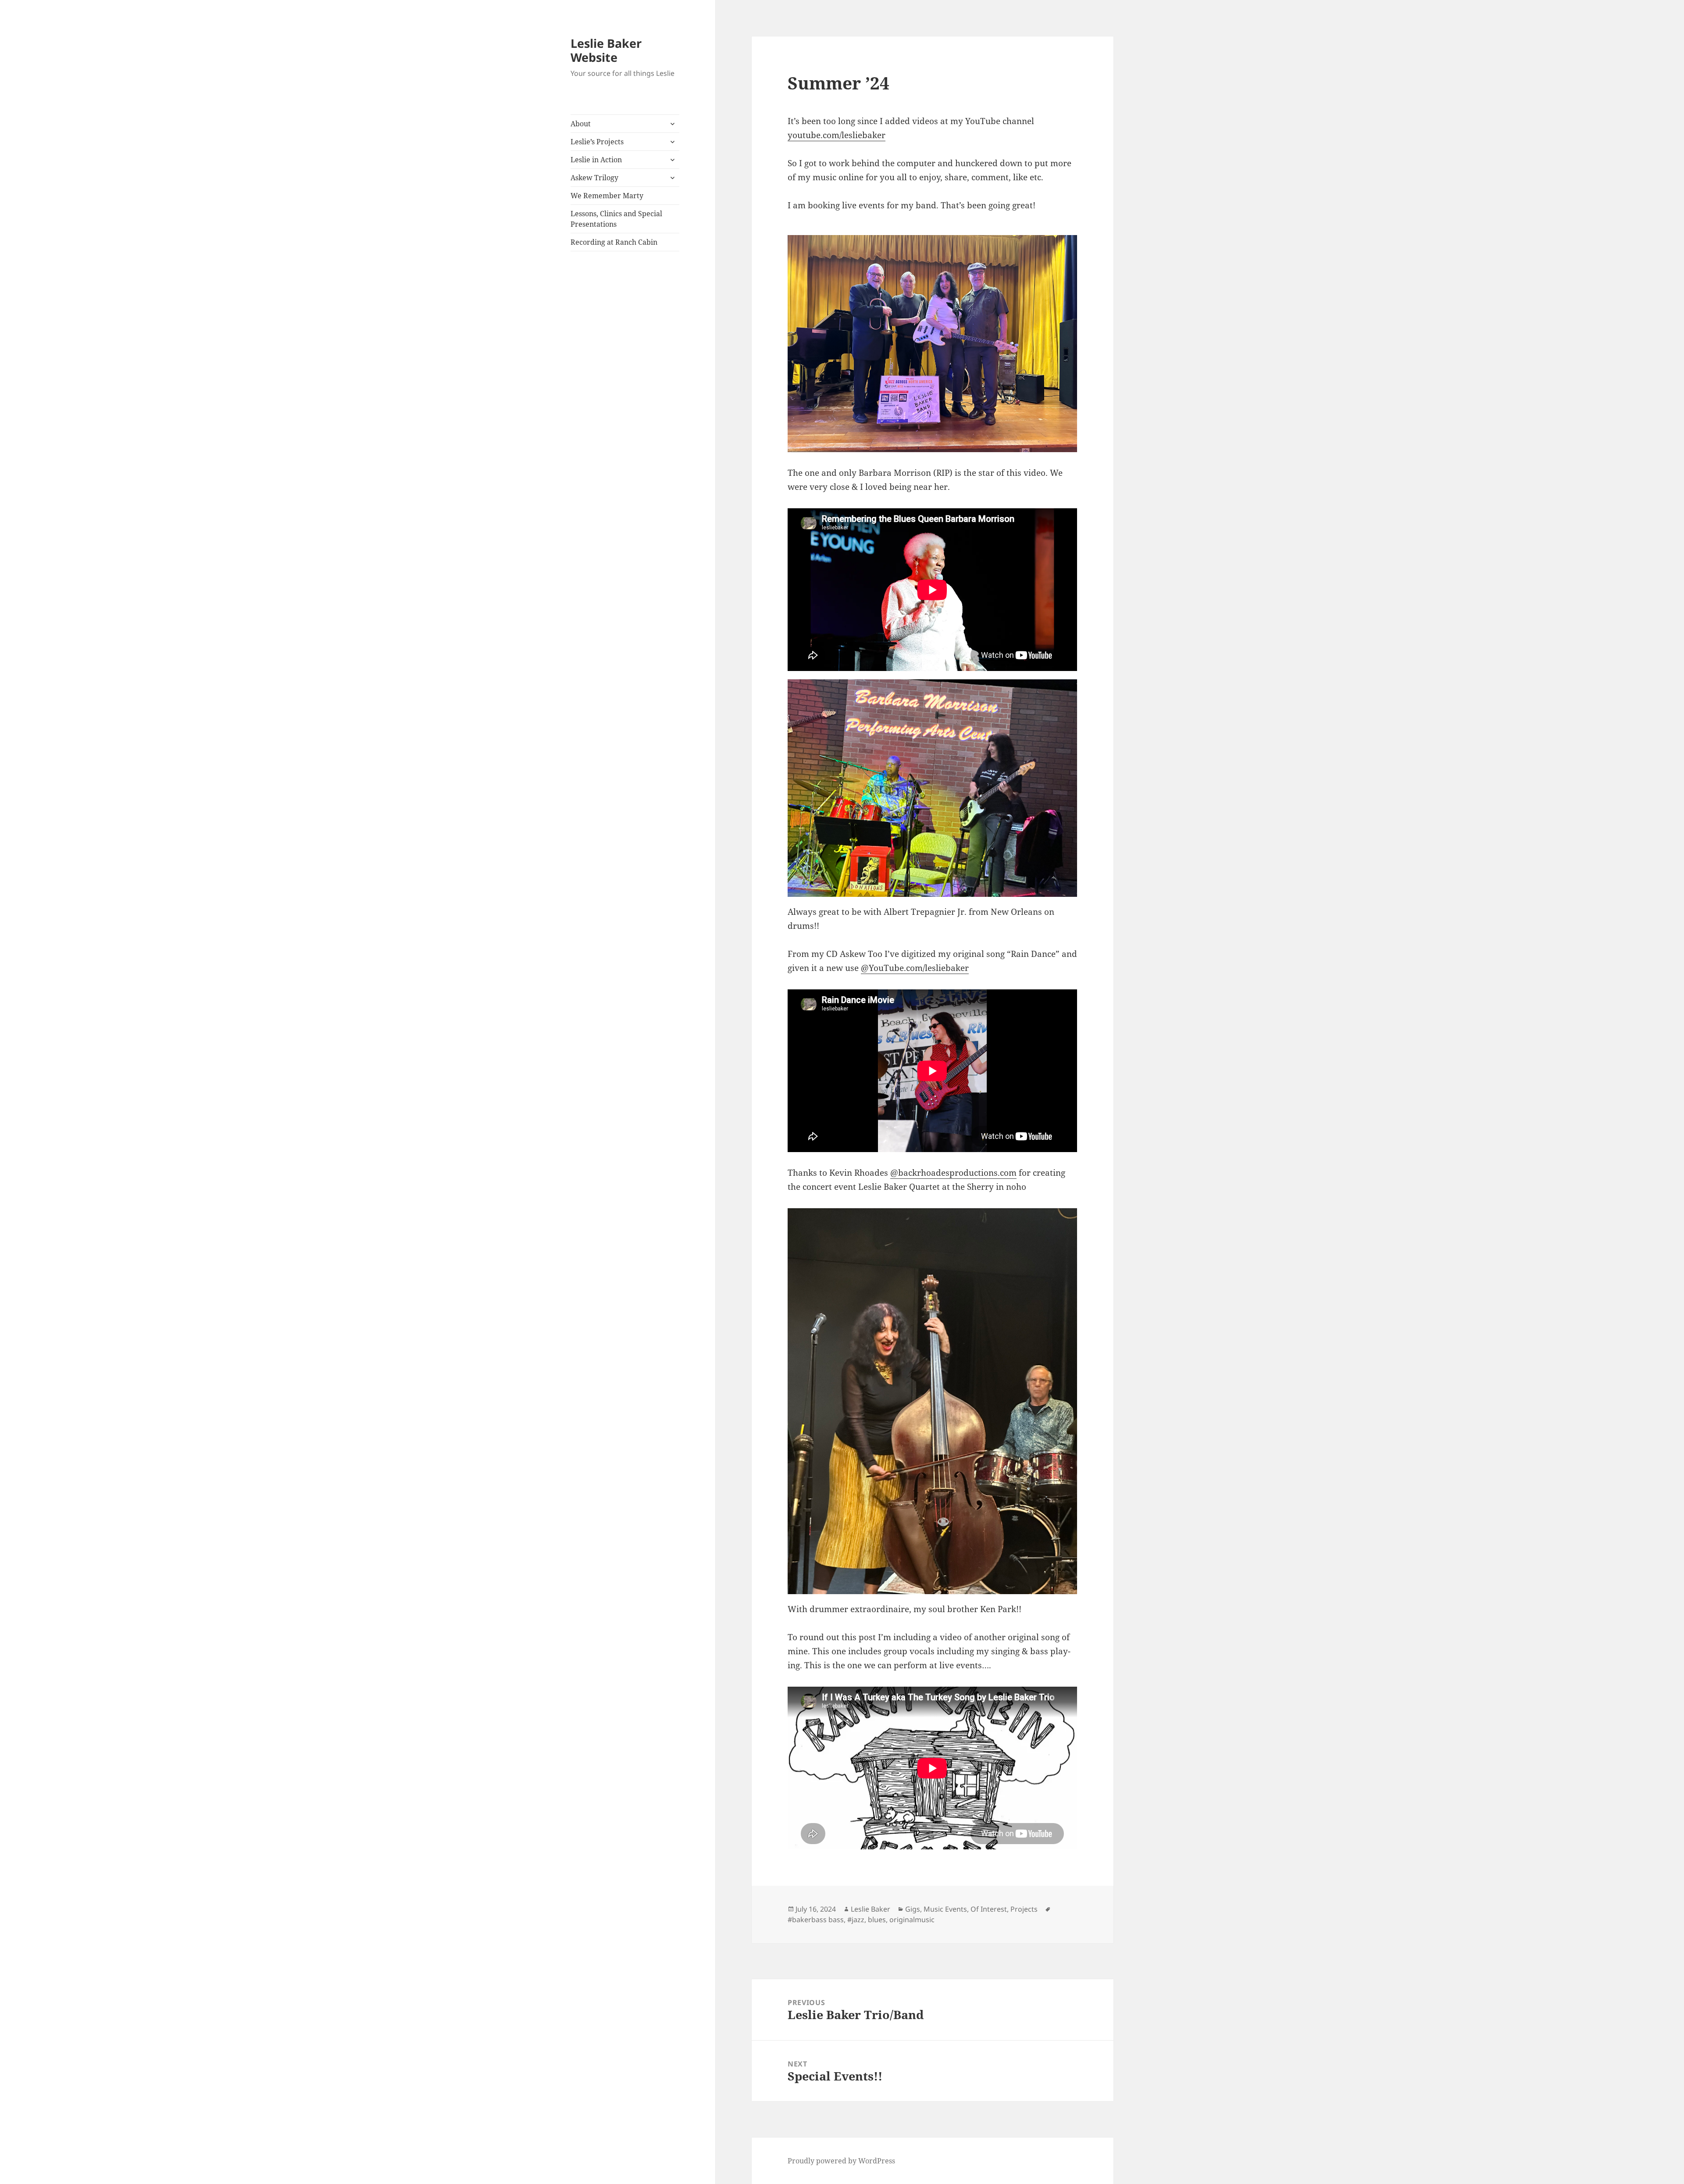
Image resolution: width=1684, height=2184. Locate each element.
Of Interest (989, 1909)
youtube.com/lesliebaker (837, 135)
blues (877, 1920)
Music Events (945, 1909)
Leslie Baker (871, 1909)
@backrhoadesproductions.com (953, 1173)
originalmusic (912, 1920)
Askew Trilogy (594, 178)
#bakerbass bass (816, 1920)
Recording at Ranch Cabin (614, 242)
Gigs (913, 1909)
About (581, 124)
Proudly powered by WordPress (841, 2161)
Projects (1024, 1909)
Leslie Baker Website (606, 50)
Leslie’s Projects (597, 142)
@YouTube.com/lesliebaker (915, 968)
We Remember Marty (607, 196)
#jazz (856, 1920)
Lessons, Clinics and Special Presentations (616, 219)
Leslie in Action (596, 160)
